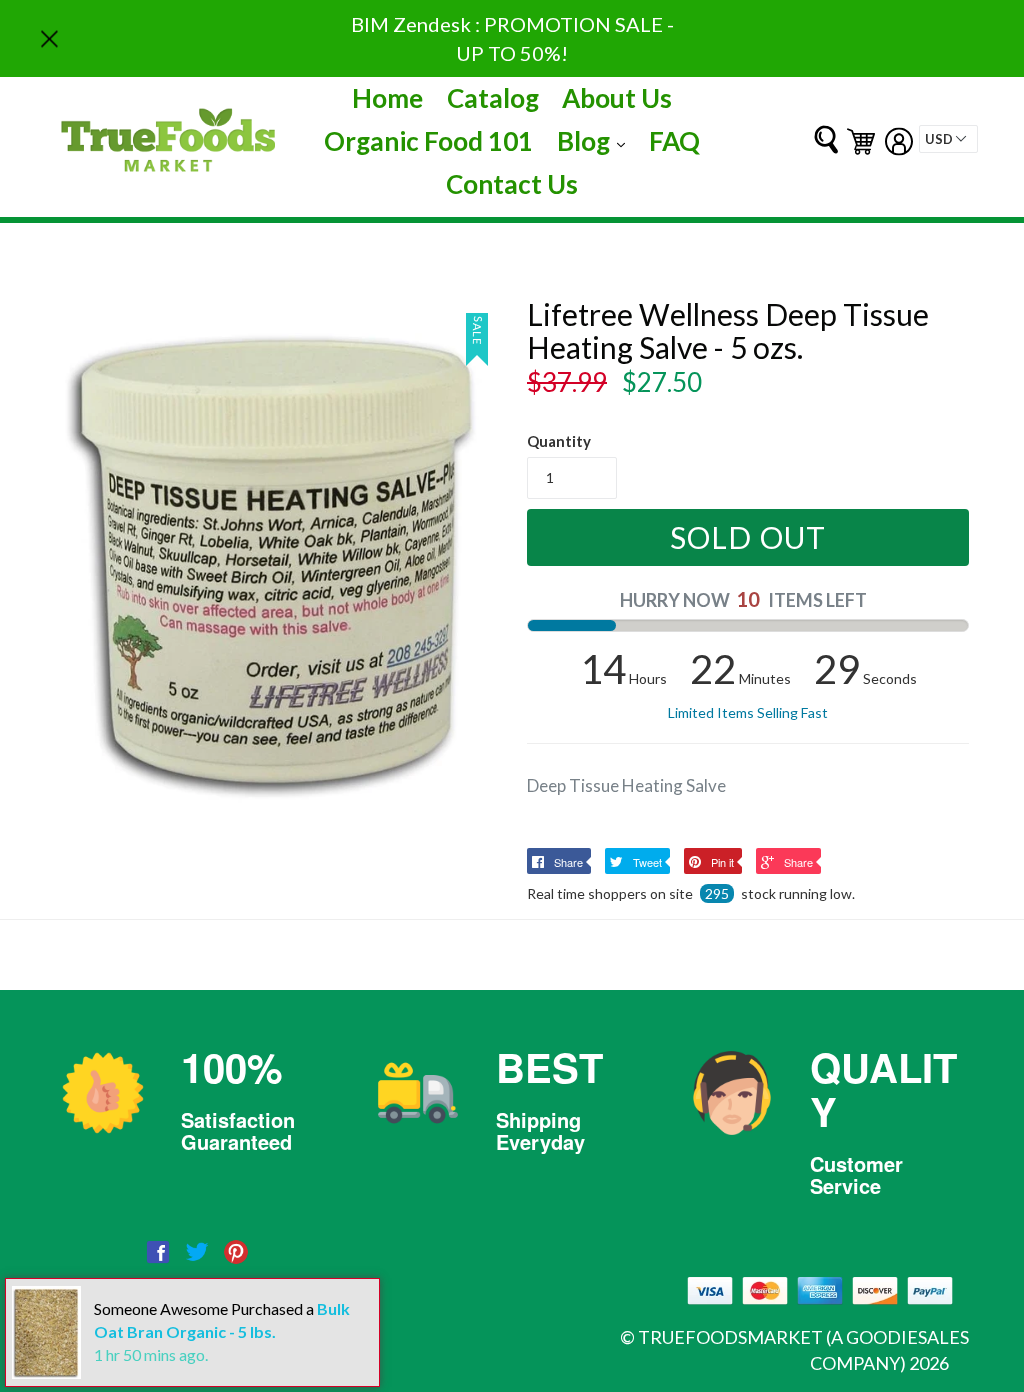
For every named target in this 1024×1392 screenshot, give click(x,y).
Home (387, 98)
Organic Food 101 (428, 141)
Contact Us (512, 184)
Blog (596, 140)
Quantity (559, 441)
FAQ (674, 141)
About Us (617, 98)
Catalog (493, 98)
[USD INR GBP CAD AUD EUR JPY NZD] (948, 139)
